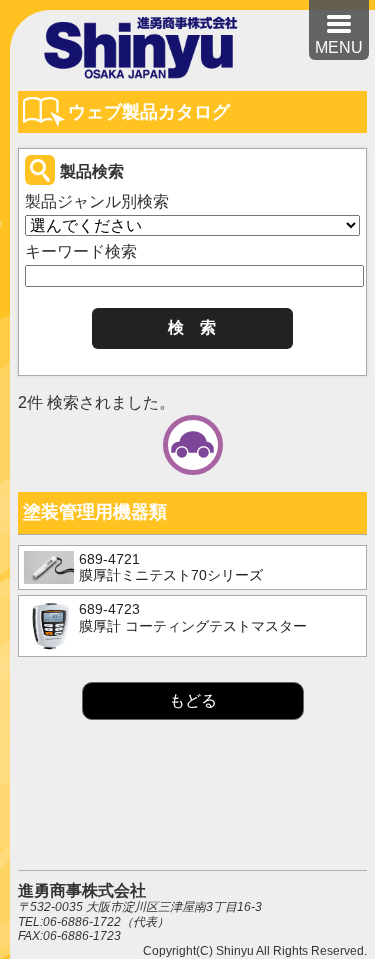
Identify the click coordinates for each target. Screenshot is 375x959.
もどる (193, 700)
